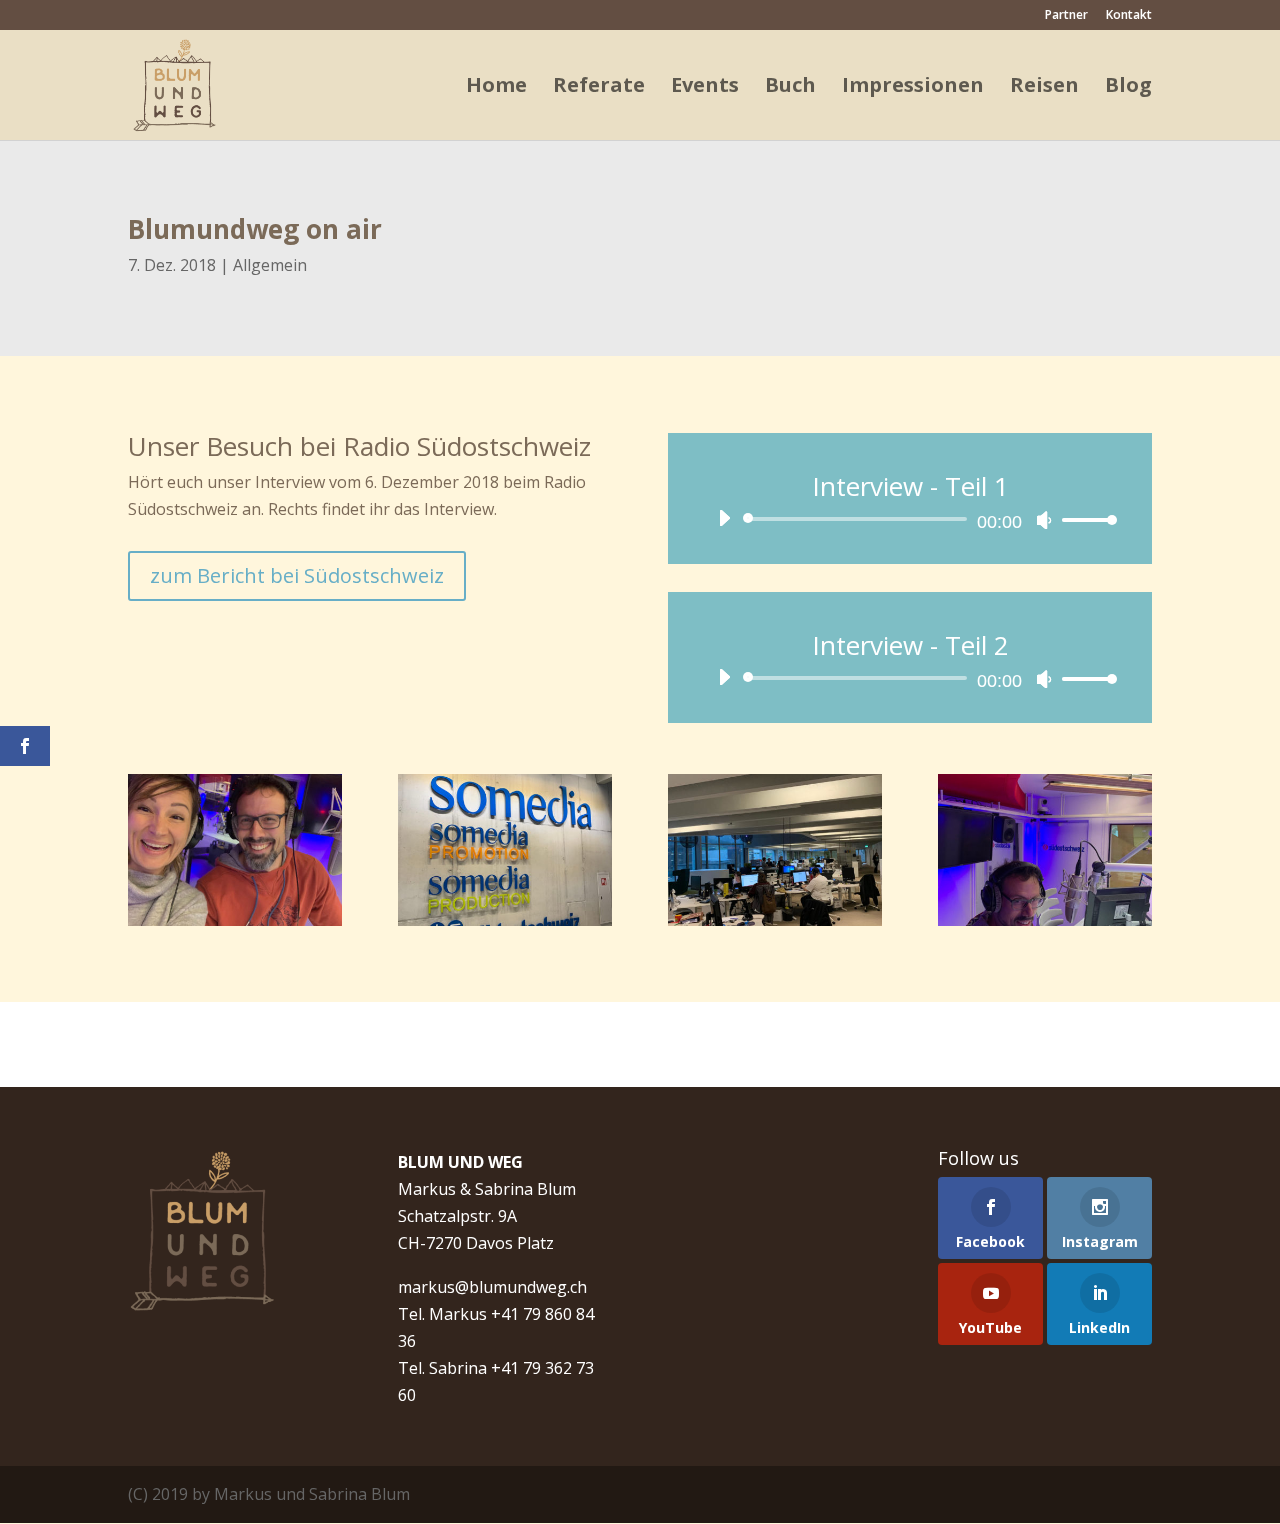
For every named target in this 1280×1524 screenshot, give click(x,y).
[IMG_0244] (1045, 926)
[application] (910, 519)
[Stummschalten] (1044, 520)
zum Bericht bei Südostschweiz (297, 575)
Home (496, 88)
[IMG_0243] (775, 926)
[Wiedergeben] (724, 518)
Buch (790, 88)
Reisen (1044, 88)
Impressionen (913, 88)
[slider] (1084, 519)
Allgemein (270, 265)
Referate (599, 88)
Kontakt (1129, 16)
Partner (1066, 16)
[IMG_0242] (505, 926)
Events (705, 88)
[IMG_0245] (235, 926)
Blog (1128, 88)
